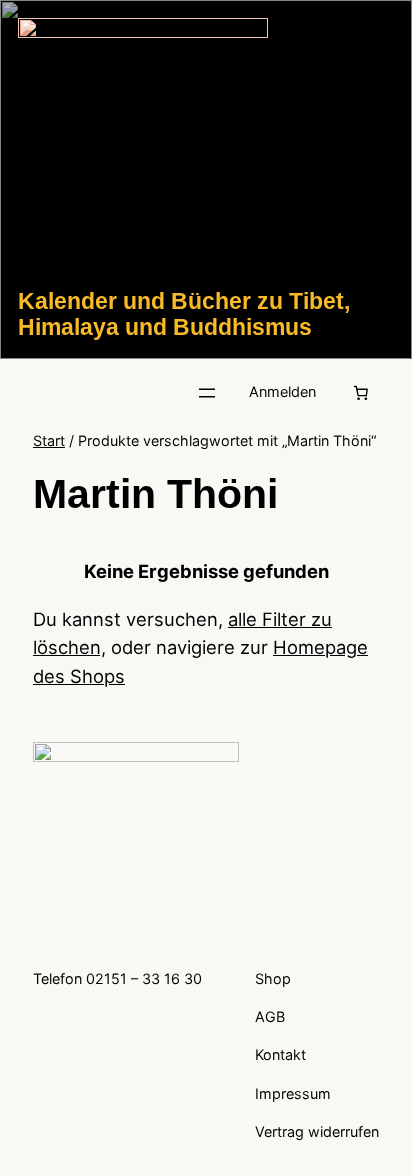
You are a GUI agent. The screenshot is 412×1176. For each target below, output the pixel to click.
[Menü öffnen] (207, 393)
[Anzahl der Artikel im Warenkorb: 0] (361, 393)
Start (49, 440)
